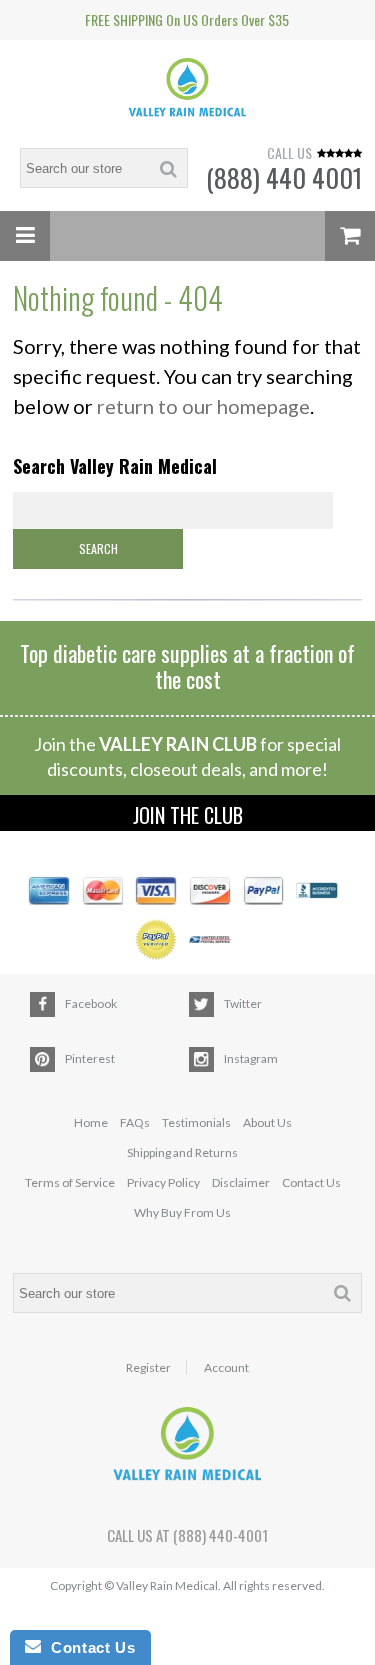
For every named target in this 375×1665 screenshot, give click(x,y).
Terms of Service (70, 1182)
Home (91, 1122)
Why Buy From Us (182, 1212)
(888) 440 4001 (284, 177)
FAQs (135, 1122)
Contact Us (311, 1182)
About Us (267, 1122)
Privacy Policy (163, 1182)
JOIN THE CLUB (188, 815)
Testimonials (196, 1122)
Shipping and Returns (182, 1152)
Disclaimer (241, 1182)
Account (226, 1368)
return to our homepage (203, 406)
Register (148, 1368)
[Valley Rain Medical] (188, 90)
